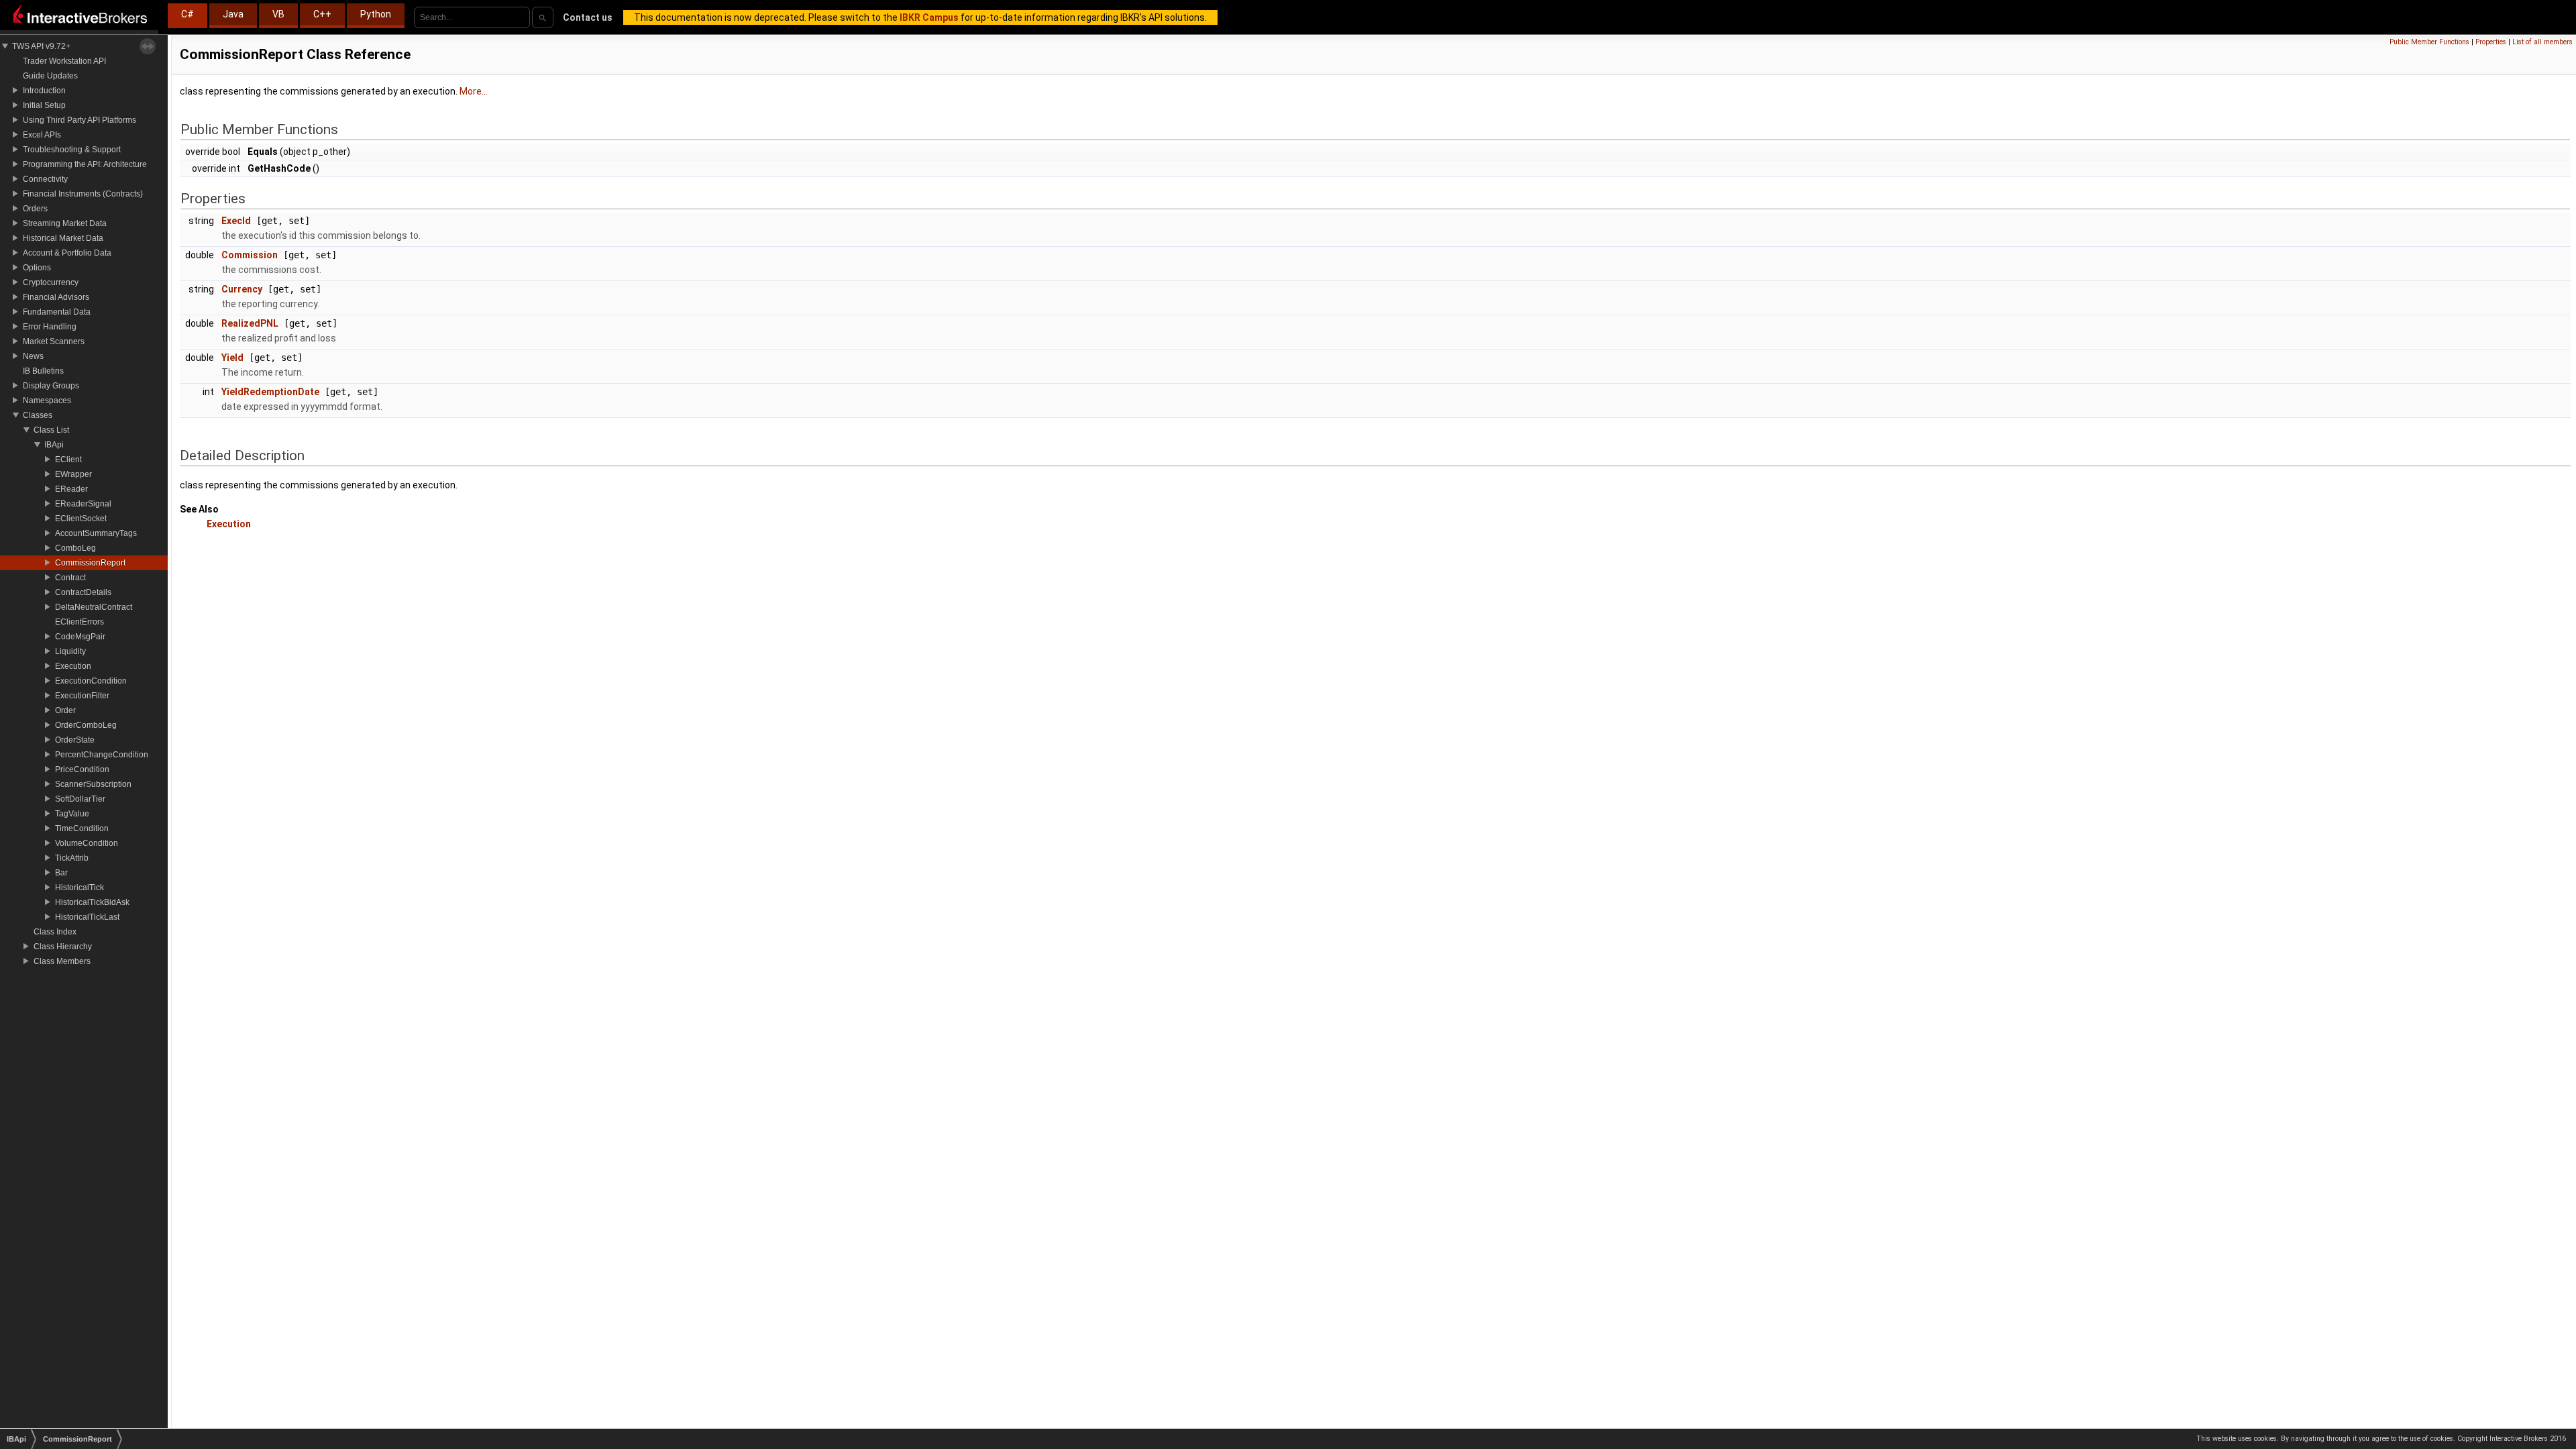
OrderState (75, 740)
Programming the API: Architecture (85, 164)
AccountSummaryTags (96, 533)
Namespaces (47, 400)
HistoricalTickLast (87, 917)
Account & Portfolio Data (67, 253)
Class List (51, 430)
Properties (2491, 42)
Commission (250, 255)
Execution (73, 666)
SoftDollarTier (80, 799)
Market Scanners (54, 341)
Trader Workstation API (64, 61)
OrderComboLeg (86, 725)
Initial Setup (44, 105)
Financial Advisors (56, 297)
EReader (71, 489)
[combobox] (472, 17)
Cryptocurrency (51, 282)
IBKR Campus (929, 17)
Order (65, 710)
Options (37, 268)
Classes (38, 415)
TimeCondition (82, 828)
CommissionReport (90, 563)
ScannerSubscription (93, 784)
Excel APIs (42, 135)
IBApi (54, 445)
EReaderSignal (83, 504)
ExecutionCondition (91, 681)
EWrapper (73, 474)
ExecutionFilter (82, 696)
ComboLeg (75, 548)
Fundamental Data (57, 312)
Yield (232, 358)
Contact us (588, 17)
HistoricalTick (79, 888)
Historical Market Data (63, 238)
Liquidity (70, 651)
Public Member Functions (2429, 42)
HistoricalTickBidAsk (92, 902)
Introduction (44, 91)
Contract (70, 578)
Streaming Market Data (65, 223)
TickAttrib (72, 858)
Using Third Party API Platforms (79, 120)
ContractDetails (83, 592)
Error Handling (50, 327)
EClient (68, 460)
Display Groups (51, 386)
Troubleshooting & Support (72, 150)
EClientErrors (79, 622)
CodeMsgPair (80, 637)
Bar (61, 873)
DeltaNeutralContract (94, 607)
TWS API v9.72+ (41, 46)
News (33, 356)
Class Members (62, 961)
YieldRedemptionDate (270, 392)
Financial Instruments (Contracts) (83, 194)
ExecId (236, 221)
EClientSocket (81, 519)
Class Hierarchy (63, 947)
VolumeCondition (87, 843)
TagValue (72, 814)
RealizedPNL (250, 323)
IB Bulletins (43, 371)
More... (474, 91)
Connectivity (45, 179)
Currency (242, 289)
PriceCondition (82, 769)
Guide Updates (50, 76)
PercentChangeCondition (102, 755)
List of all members (2542, 42)
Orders (35, 209)
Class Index (55, 932)
